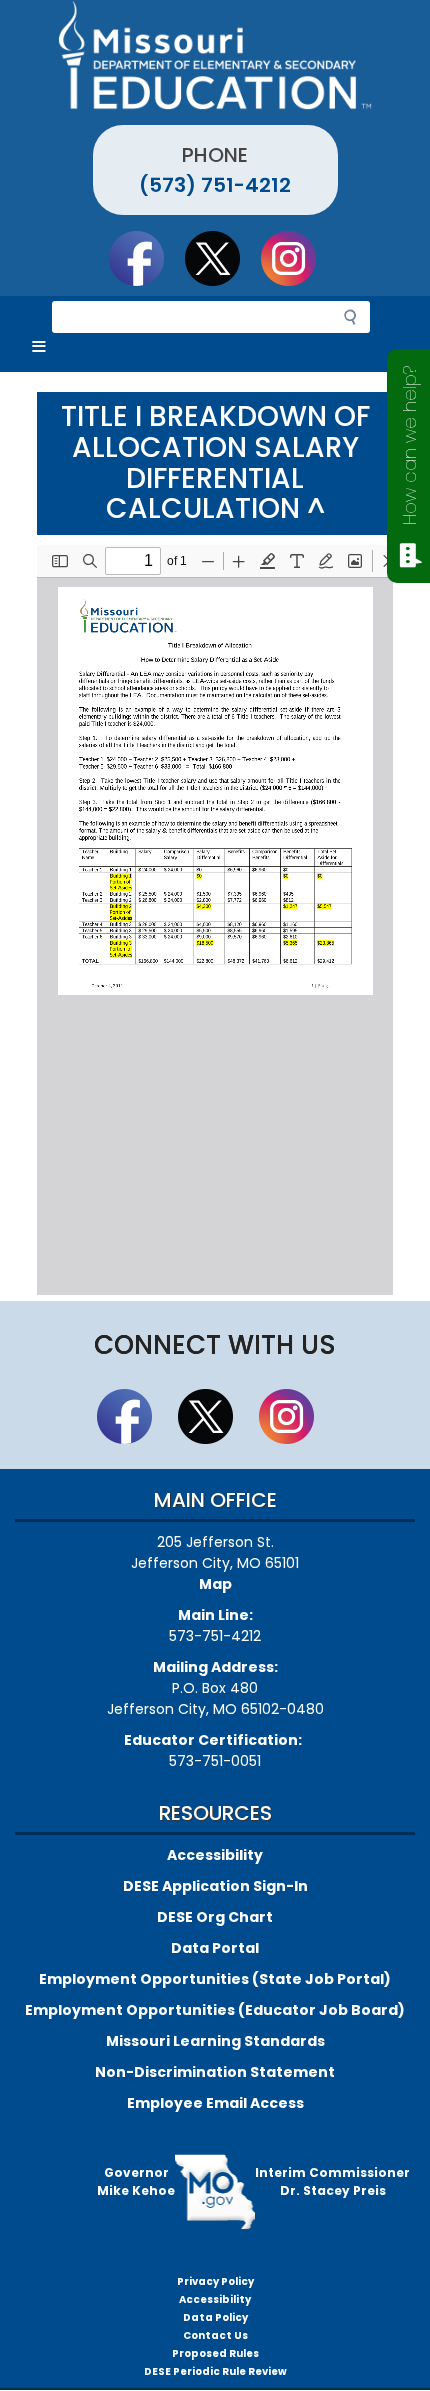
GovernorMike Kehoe (136, 2181)
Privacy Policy (215, 2281)
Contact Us (215, 2335)
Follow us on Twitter (222, 258)
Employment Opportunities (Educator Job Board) (215, 2010)
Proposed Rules (215, 2353)
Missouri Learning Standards (215, 2041)
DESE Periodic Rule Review (215, 2371)
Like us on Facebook (146, 258)
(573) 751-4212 (215, 185)
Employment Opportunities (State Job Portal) (215, 1979)
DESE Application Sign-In (215, 1886)
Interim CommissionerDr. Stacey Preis (332, 2181)
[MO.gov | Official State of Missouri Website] (215, 2192)
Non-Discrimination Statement (215, 2072)
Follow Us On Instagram (298, 258)
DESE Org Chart (215, 1917)
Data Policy (215, 2317)
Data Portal (215, 1948)
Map (215, 1584)
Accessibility (215, 1855)
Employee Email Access (215, 2103)
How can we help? (409, 445)
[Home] (215, 55)
